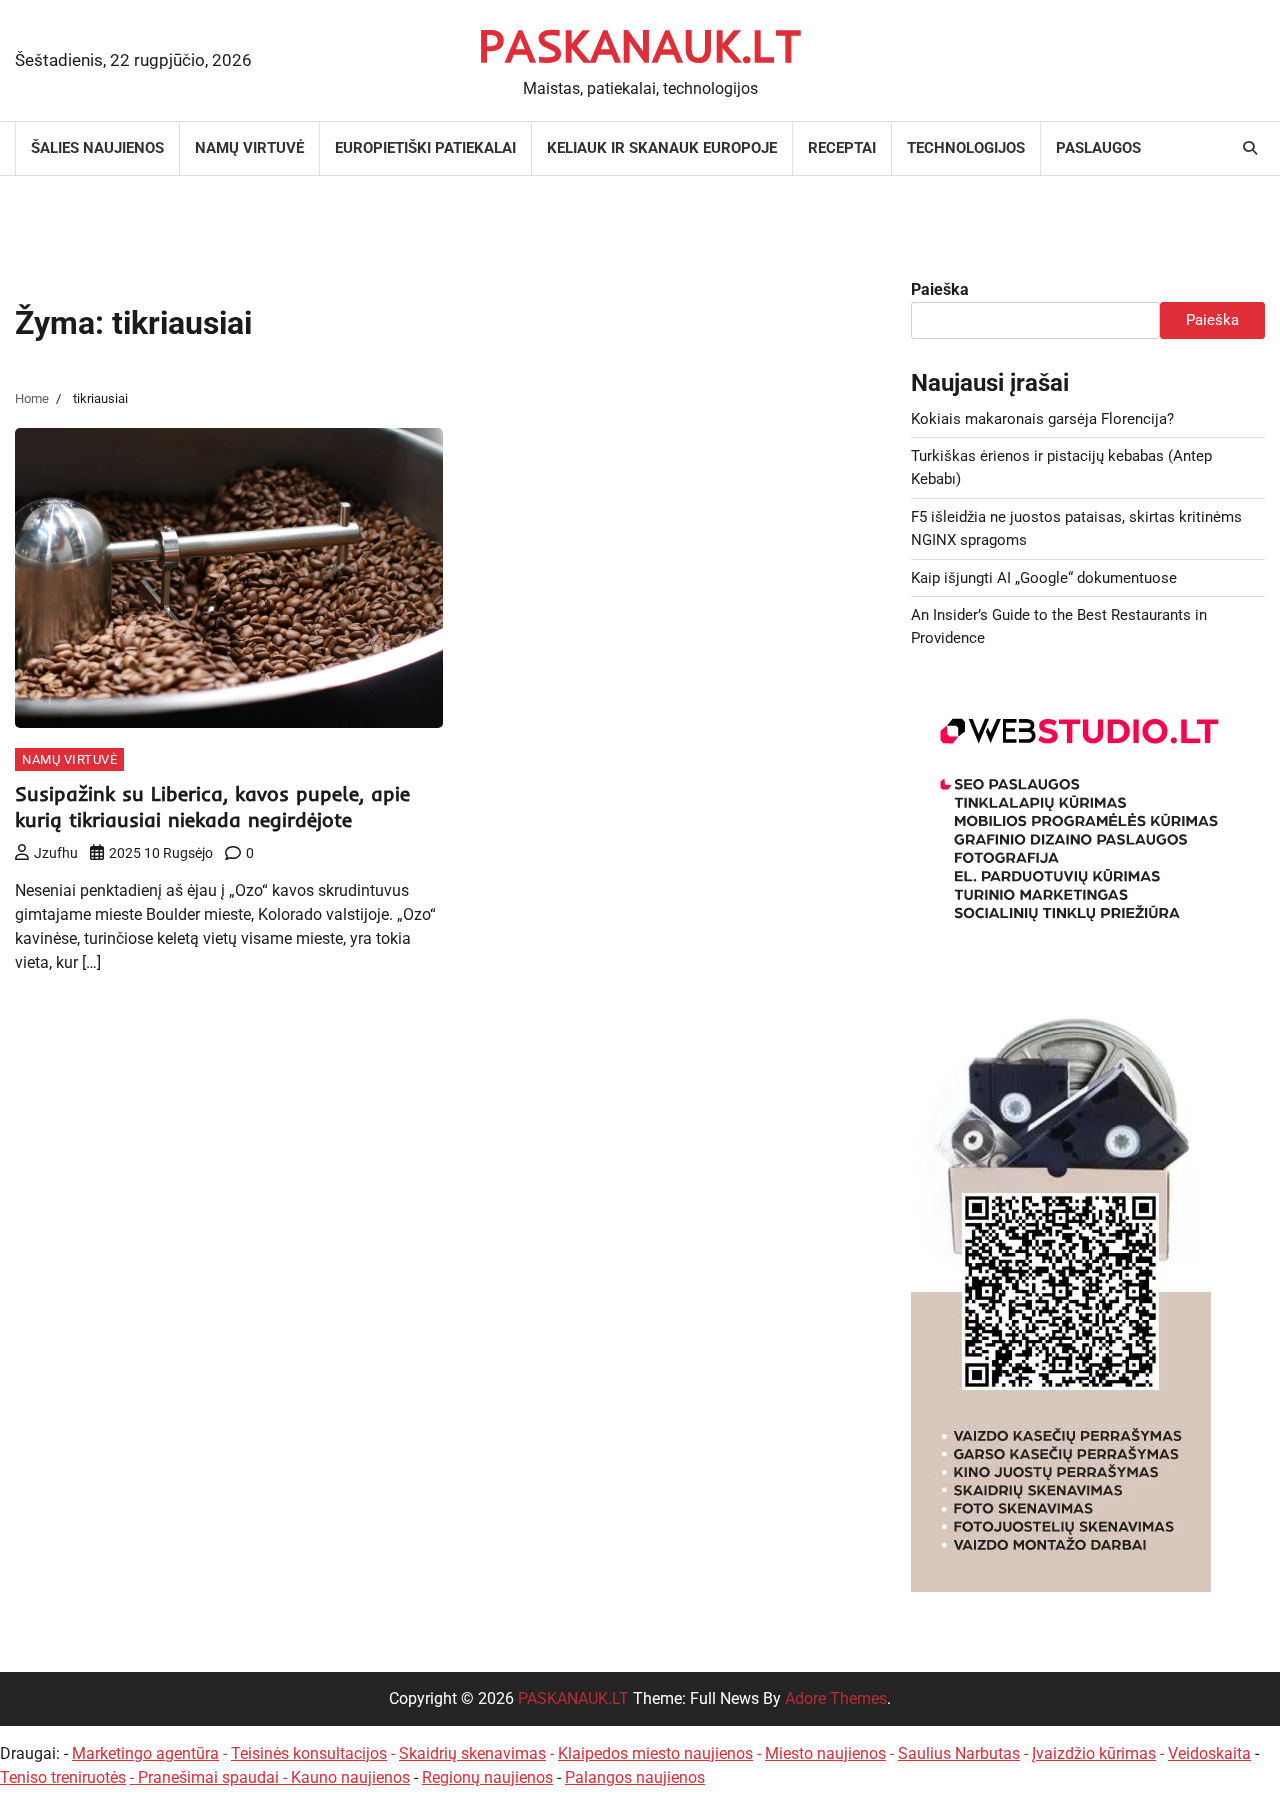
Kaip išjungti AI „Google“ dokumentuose (1044, 578)
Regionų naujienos (487, 1777)
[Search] (1250, 148)
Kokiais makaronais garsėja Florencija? (1042, 419)
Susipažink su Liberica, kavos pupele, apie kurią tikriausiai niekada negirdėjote (212, 806)
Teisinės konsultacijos (309, 1753)
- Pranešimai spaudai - (210, 1777)
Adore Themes (836, 1698)
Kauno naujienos (350, 1777)
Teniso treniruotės (63, 1777)
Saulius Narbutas (959, 1753)
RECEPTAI (842, 148)
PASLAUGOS (1098, 148)
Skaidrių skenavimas (472, 1753)
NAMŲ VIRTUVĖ (249, 148)
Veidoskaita (1209, 1753)
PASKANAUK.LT (640, 45)
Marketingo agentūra (145, 1753)
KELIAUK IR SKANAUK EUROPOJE (662, 148)
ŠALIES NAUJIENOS (97, 148)
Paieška (940, 289)
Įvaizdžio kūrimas (1094, 1753)
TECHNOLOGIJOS (966, 148)
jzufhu (56, 853)
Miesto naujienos (825, 1753)
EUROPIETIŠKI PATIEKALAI (425, 148)
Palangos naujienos (635, 1777)
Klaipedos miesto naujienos (655, 1753)
